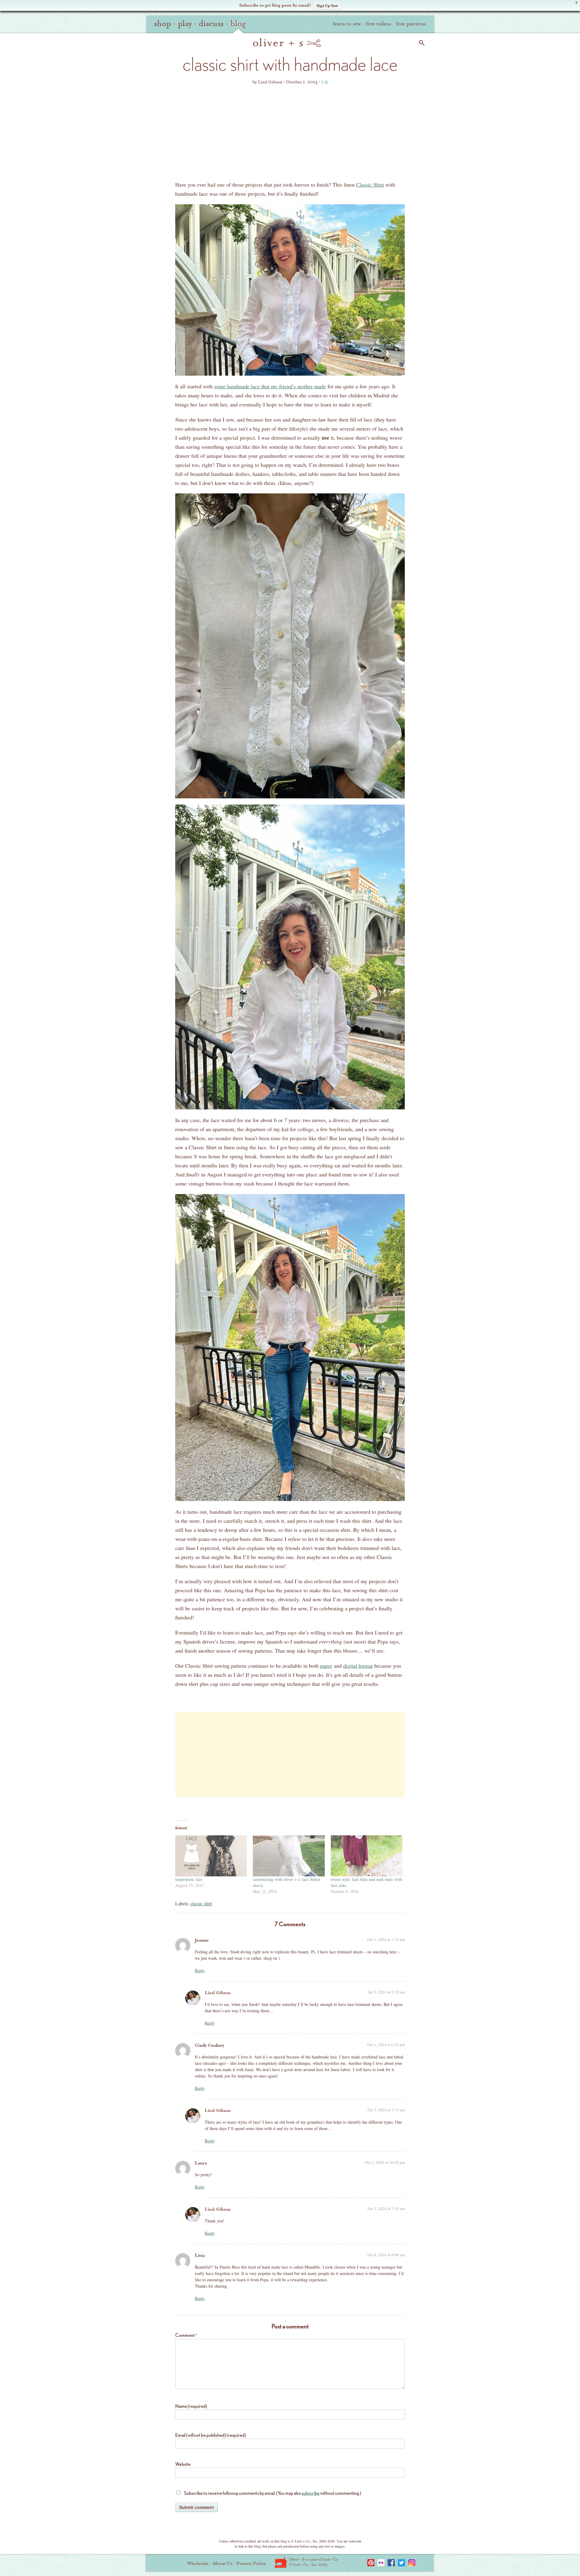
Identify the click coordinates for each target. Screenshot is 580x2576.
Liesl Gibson (218, 1993)
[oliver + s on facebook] (391, 2563)
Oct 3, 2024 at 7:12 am (386, 1992)
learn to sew (347, 24)
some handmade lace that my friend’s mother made (270, 386)
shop (163, 24)
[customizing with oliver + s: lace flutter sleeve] (289, 1856)
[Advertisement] (290, 135)
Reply (200, 1970)
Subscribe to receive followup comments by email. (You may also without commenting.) (273, 2493)
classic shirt (201, 1903)
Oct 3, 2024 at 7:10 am (386, 2209)
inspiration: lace (189, 1879)
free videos (379, 24)
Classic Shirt (370, 184)
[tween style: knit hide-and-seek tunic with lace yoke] (367, 1856)
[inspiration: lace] (211, 1856)
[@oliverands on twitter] (401, 2563)
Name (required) (191, 2406)
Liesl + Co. (281, 2562)
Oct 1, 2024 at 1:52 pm (386, 1939)
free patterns (411, 24)
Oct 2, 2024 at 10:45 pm (385, 2162)
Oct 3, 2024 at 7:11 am (386, 2110)
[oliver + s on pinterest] (371, 2563)
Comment (186, 2335)
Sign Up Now (327, 5)
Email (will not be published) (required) (211, 2435)
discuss (211, 24)
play (185, 24)
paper (326, 1666)
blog (238, 24)
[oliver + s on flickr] (381, 2563)
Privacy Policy (251, 2563)
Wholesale (198, 2563)
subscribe (311, 2493)
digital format (358, 1666)
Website (183, 2464)
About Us (223, 2563)
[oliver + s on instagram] (412, 2563)
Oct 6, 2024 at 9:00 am (386, 2255)
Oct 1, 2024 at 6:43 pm (386, 2045)
